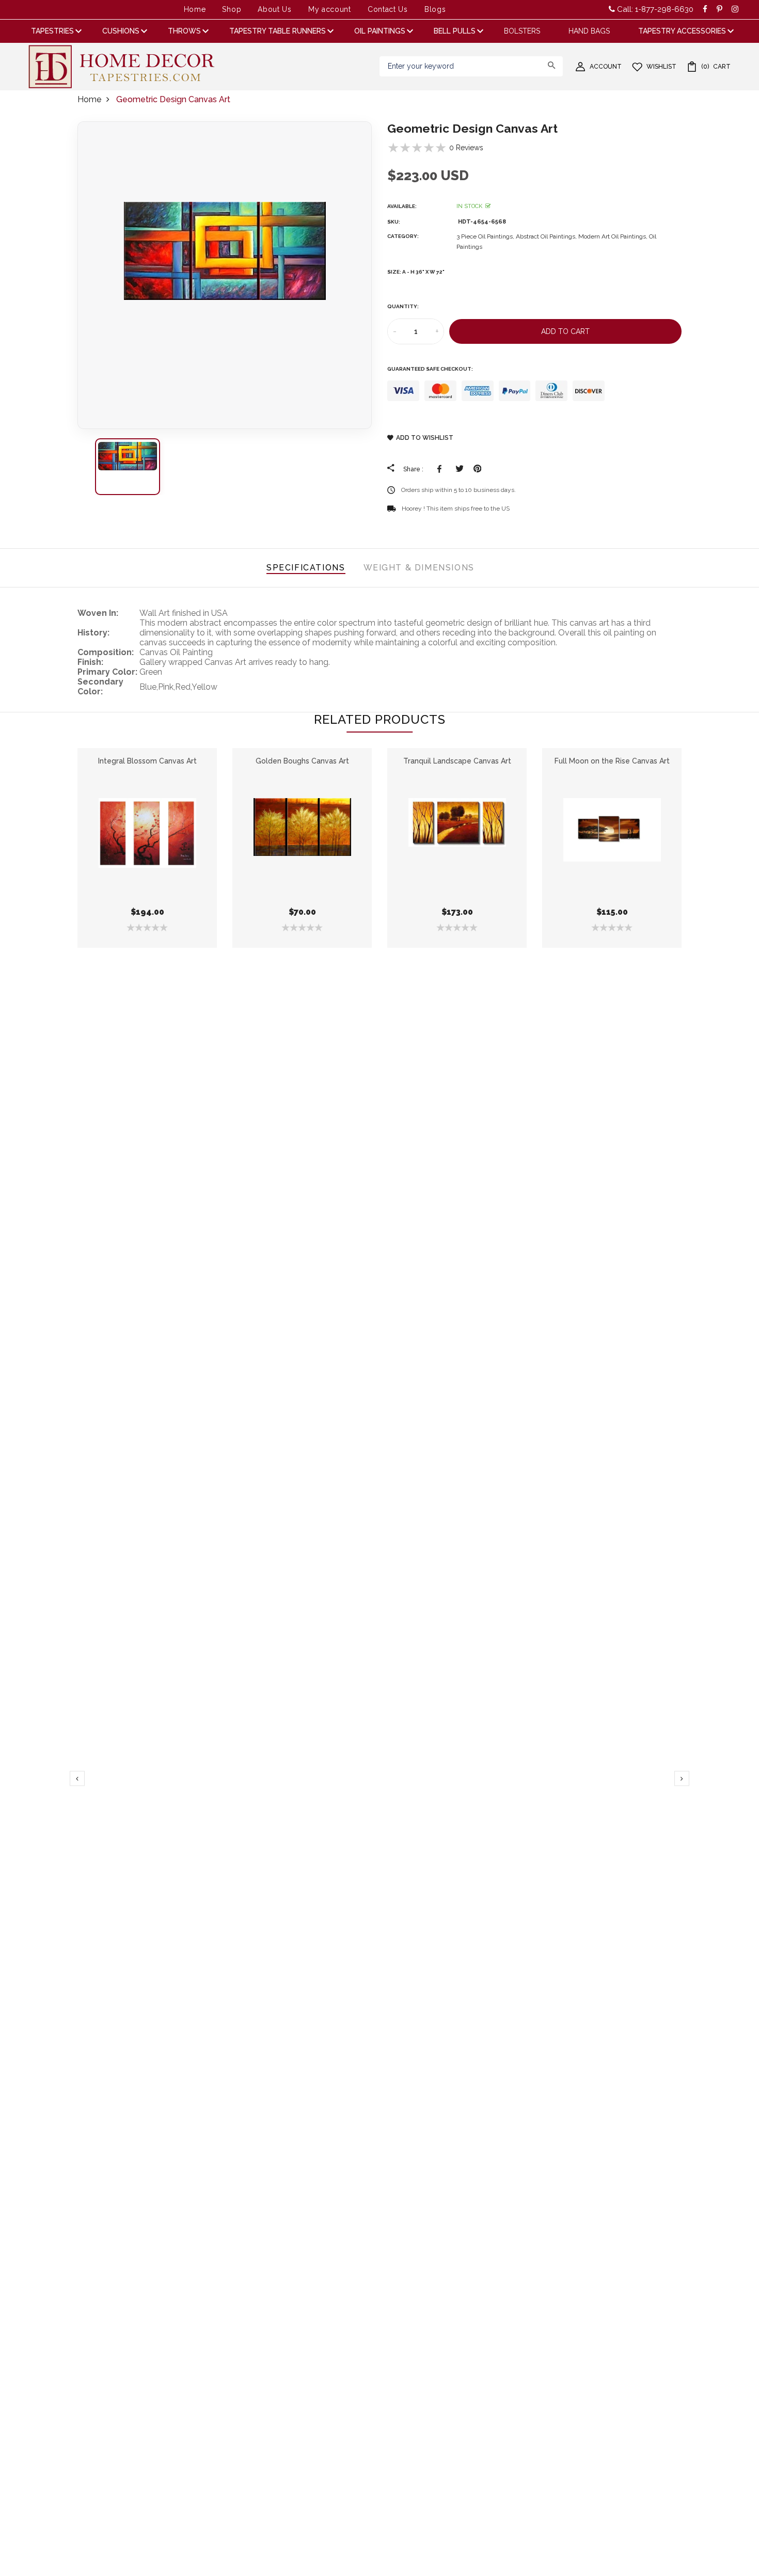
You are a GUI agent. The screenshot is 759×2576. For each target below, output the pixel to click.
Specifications (306, 568)
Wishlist (661, 67)
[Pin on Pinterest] (477, 469)
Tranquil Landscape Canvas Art (457, 761)
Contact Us (388, 9)
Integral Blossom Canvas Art (147, 761)
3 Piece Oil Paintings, (486, 236)
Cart (716, 67)
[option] (225, 275)
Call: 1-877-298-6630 (654, 9)
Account (606, 67)
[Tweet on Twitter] (459, 469)
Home (195, 9)
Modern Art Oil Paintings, (614, 236)
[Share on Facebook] (441, 469)
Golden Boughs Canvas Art (302, 761)
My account (330, 9)
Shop (232, 9)
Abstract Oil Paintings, (547, 236)
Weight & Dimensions (419, 568)
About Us (275, 9)
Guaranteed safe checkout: (430, 369)
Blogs (435, 9)
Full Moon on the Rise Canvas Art (612, 761)
